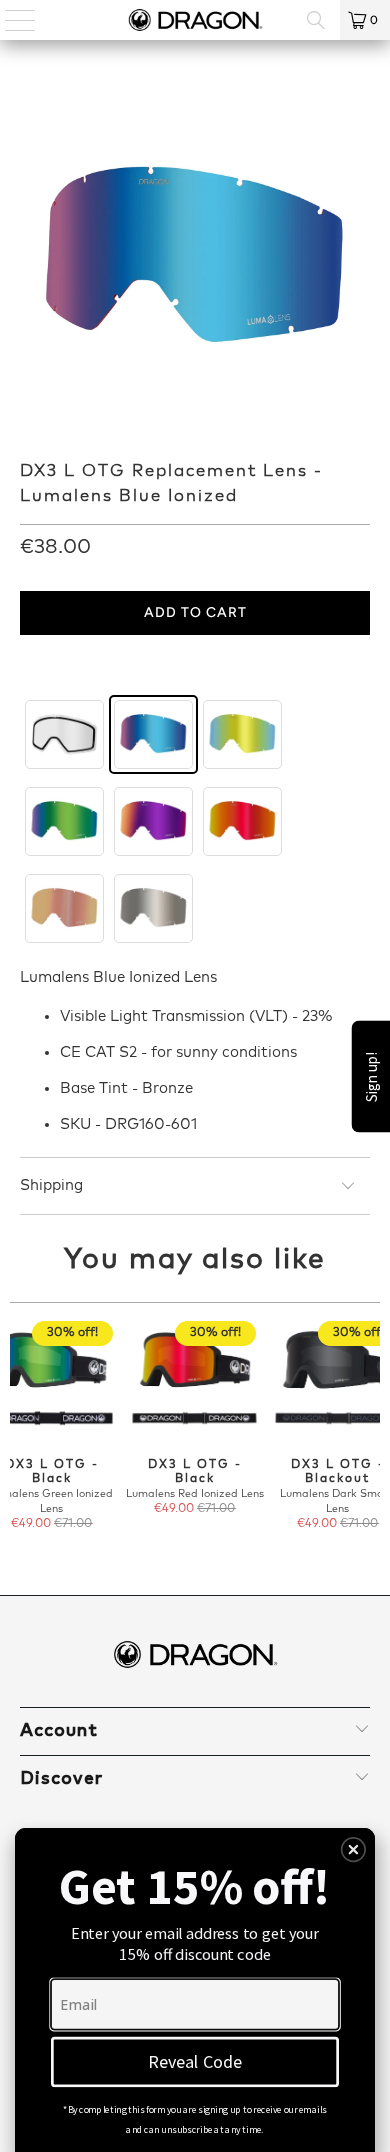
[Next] (372, 1434)
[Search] (316, 20)
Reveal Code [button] (195, 2061)
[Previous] (18, 1434)
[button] (354, 1850)
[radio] (64, 734)
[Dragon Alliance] (195, 20)
